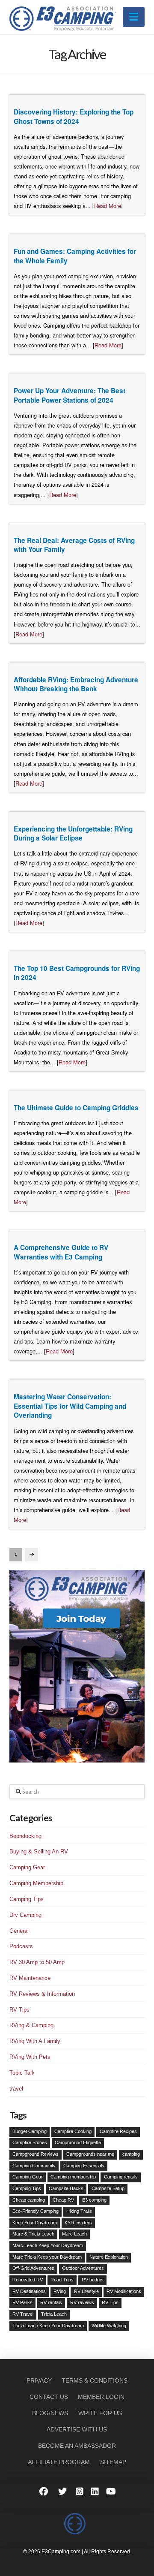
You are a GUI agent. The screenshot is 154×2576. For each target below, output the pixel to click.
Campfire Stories (30, 2142)
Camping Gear (27, 1867)
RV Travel (23, 2314)
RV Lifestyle (86, 2291)
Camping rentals (121, 2177)
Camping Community (34, 2166)
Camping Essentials (84, 2166)
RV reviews (82, 2302)
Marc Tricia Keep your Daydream (47, 2257)
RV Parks (22, 2302)
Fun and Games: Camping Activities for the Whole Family (75, 256)
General (19, 1931)
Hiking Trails (79, 2211)
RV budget (93, 2280)
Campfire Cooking (73, 2131)
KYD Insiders (78, 2223)
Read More (108, 206)
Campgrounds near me (90, 2154)
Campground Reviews (36, 2154)
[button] (134, 17)
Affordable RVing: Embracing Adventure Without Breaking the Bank (76, 684)
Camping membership (73, 2177)
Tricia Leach (54, 2314)
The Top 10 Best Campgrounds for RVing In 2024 (77, 973)
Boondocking (25, 1836)
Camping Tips (27, 1899)
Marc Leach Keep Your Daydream (48, 2245)
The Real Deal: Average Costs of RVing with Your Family (74, 545)
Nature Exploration (109, 2257)
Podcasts (21, 1946)
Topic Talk (22, 2073)
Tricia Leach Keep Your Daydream (48, 2326)
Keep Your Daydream (35, 2223)
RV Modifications (124, 2291)
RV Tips (19, 2010)
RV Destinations (29, 2291)
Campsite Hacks (66, 2188)
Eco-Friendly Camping (36, 2211)
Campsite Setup (108, 2188)
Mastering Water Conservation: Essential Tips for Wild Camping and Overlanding (70, 1406)
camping (131, 2154)
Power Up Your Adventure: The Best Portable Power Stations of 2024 (70, 395)
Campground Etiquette (78, 2142)
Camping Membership (36, 1883)
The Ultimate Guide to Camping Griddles (76, 1108)
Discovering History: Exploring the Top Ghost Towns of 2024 (74, 117)
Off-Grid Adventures (33, 2268)
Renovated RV (28, 2280)
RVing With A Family (35, 2041)
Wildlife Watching (109, 2326)
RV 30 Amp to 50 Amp (37, 1962)
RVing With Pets (30, 2057)
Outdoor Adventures (83, 2268)
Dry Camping (25, 1915)
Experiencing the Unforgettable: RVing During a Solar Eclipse (73, 834)
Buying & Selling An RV (39, 1851)
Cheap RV (63, 2200)
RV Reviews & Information (42, 1994)
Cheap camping (29, 2200)
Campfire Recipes (118, 2131)
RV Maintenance (30, 1978)
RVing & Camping (31, 2025)
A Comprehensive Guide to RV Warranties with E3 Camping (61, 1252)
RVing (60, 2291)
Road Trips (62, 2280)
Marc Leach (74, 2234)
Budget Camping (30, 2131)
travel (16, 2089)
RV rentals (51, 2302)
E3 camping (94, 2200)
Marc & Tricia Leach (33, 2234)
